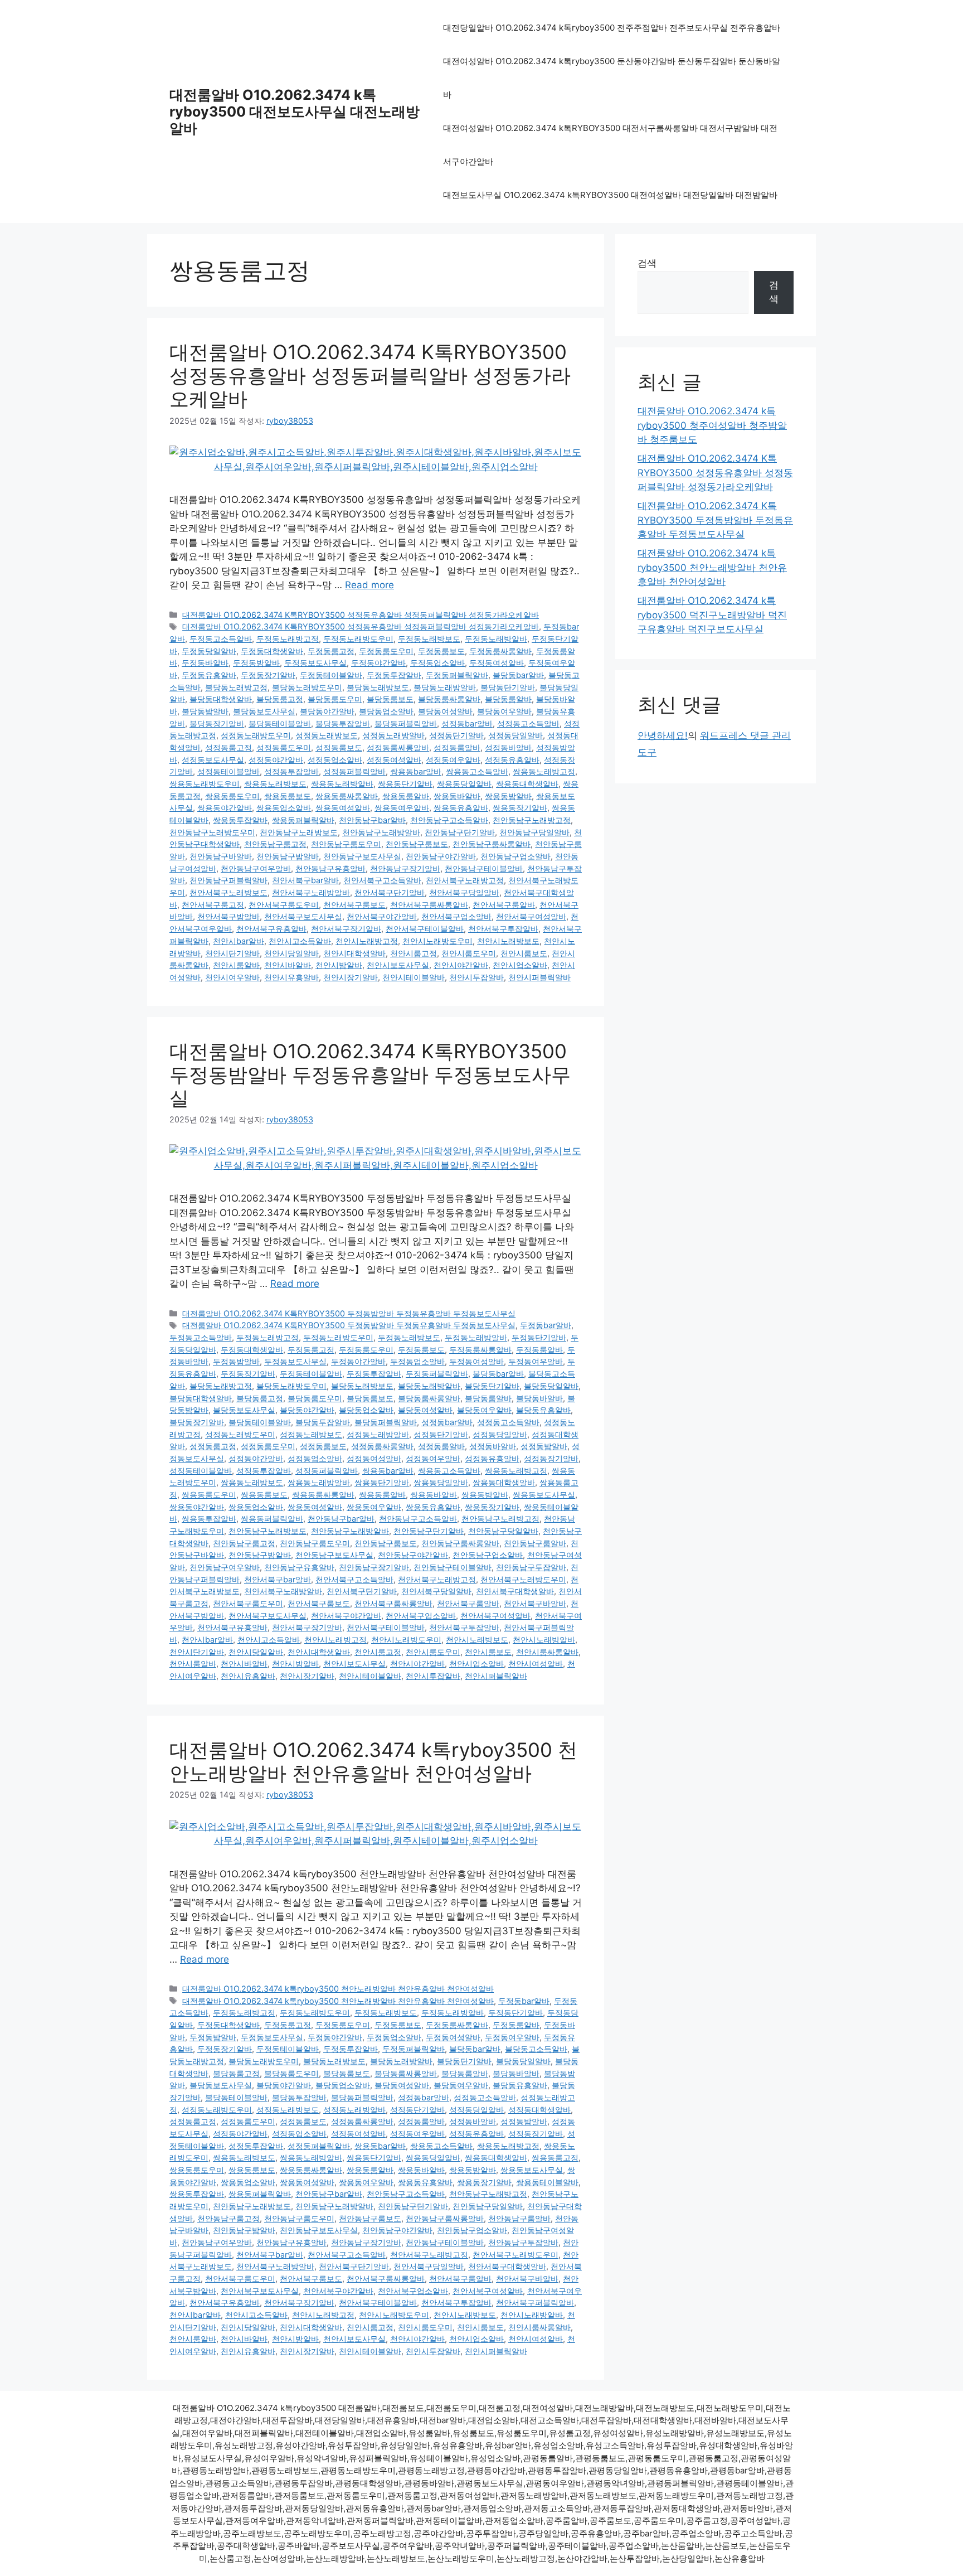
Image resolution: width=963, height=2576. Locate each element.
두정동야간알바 (378, 663)
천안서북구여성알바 (531, 916)
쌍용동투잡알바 (240, 820)
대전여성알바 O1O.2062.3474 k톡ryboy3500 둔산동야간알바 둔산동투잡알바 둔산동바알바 (612, 78)
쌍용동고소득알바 (477, 771)
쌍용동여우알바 (402, 808)
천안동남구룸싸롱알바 (492, 844)
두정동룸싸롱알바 (500, 651)
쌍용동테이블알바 (547, 2182)
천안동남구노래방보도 (299, 832)
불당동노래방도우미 (307, 687)
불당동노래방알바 (445, 687)
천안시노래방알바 (544, 1640)
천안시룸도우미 (469, 953)
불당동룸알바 (508, 699)
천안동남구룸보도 (417, 844)
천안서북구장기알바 (346, 929)
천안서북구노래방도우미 (523, 1579)
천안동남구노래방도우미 (212, 832)
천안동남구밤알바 (288, 856)
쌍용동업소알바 (284, 808)
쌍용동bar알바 (416, 771)
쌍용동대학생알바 (527, 784)
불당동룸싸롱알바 (449, 699)
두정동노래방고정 (288, 639)
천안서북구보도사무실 (303, 916)
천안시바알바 (288, 965)
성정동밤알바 (544, 1446)
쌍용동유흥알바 (461, 808)
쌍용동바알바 (457, 796)
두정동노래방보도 (429, 639)
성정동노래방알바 (393, 735)
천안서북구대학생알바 (515, 1591)
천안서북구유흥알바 (271, 929)
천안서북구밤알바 (228, 916)
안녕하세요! (663, 735)
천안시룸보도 (524, 953)
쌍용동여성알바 (343, 808)
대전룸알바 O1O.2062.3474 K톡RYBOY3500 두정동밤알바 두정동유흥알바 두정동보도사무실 (370, 1074)
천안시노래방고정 (367, 941)
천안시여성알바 (536, 1664)
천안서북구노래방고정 (465, 880)
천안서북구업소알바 (456, 916)
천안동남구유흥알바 (330, 868)
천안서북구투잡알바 (503, 929)
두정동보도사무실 (315, 663)
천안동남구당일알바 (534, 832)
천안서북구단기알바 (390, 892)
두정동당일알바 (209, 651)
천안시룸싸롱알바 (547, 1652)
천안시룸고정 (414, 953)
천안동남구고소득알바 (449, 820)
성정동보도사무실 (213, 760)
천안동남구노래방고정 (532, 820)
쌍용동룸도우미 (232, 796)
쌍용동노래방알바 (342, 784)
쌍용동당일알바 (464, 784)
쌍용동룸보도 (288, 796)
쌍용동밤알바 (508, 796)
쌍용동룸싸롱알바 (347, 796)
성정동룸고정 (228, 747)
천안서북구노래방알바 (311, 892)
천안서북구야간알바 (382, 916)
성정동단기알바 (456, 735)
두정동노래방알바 (496, 639)
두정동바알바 (205, 663)
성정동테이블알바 (228, 771)
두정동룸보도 (441, 651)
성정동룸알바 (457, 747)
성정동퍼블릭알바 (354, 771)
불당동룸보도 (390, 699)
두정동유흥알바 (209, 675)
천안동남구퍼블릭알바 (228, 880)
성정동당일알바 (515, 735)
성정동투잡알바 (291, 771)
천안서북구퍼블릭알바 (535, 2303)
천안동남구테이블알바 (484, 868)
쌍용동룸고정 (555, 2158)
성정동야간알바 (276, 760)
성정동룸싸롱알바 (398, 747)
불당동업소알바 (386, 711)
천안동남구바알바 (221, 856)
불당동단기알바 (508, 687)
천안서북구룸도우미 (284, 905)
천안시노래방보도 (508, 941)
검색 (647, 263)
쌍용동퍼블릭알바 (303, 820)
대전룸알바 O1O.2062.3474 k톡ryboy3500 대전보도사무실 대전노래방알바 (295, 112)
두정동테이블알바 (331, 675)
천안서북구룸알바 (504, 905)
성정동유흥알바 (512, 760)
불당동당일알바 (551, 1386)
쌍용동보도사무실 (544, 1495)
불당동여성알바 (445, 711)
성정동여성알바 (394, 760)
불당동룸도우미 (335, 699)
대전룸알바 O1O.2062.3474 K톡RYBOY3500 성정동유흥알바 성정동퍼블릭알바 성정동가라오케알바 (370, 375)
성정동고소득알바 (528, 723)
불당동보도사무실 (264, 711)
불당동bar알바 (518, 675)
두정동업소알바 (437, 663)
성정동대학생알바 (539, 2110)
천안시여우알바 (232, 977)
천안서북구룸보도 (354, 905)
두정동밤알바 (256, 663)
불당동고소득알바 (536, 2049)
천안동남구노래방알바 (381, 832)
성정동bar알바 (467, 723)
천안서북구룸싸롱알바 (429, 905)
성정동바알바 (508, 747)
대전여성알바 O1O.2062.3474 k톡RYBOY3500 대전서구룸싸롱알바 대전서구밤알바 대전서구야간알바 (610, 145)
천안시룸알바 (236, 965)
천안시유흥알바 (291, 977)
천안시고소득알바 (300, 941)
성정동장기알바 (551, 1458)
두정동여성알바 (497, 663)
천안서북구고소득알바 (382, 880)
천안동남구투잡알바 (531, 1567)
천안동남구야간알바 (441, 856)
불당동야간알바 (327, 711)
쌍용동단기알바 (405, 784)
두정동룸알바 (539, 1350)
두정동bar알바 (546, 1325)
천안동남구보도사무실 (362, 856)
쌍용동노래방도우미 (205, 784)
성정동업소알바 (335, 760)
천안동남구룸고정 (275, 844)
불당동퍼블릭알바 (406, 723)
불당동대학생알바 (221, 699)
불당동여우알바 (504, 711)
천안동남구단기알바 (460, 832)
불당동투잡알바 (343, 723)
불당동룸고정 (280, 699)
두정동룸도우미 (386, 651)
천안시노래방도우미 (437, 941)
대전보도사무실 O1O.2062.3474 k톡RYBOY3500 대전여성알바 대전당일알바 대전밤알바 (610, 195)
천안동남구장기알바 (405, 868)
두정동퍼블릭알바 (457, 675)
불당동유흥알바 (543, 1410)
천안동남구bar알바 (372, 820)
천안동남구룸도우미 (346, 844)
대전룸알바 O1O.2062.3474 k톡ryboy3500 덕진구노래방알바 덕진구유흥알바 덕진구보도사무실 (712, 615)
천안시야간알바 (461, 965)
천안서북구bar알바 (305, 880)
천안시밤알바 (339, 965)
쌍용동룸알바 (406, 796)
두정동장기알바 (268, 675)
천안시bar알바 (239, 941)
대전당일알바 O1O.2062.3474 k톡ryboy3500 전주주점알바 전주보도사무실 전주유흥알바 (612, 28)
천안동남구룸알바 (535, 1543)
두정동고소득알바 (221, 639)
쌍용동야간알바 (225, 808)
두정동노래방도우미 (358, 639)
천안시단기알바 (232, 953)
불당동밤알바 (205, 711)
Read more (369, 585)
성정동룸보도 (339, 747)
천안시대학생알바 (354, 953)
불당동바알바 (539, 1398)
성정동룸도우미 (284, 747)
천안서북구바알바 (535, 1603)
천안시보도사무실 (398, 965)
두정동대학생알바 (272, 651)
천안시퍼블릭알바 (539, 977)
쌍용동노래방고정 (544, 771)
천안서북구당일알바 (464, 892)
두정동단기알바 (539, 1337)
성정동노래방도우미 (256, 735)
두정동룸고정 (331, 651)
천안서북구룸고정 (213, 905)
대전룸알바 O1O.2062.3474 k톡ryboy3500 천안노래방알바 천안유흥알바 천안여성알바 (373, 1761)
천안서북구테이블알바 (425, 929)
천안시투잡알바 (476, 977)
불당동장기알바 (217, 723)
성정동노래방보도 (327, 735)
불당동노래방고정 (236, 687)
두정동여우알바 (536, 1361)
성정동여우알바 (453, 760)
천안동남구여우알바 (256, 868)
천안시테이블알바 (414, 977)
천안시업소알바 (520, 965)
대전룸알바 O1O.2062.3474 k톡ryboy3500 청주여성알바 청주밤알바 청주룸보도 (712, 425)
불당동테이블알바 (280, 723)
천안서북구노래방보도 (228, 892)
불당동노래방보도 (378, 687)
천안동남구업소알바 (515, 856)
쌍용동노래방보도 (275, 784)
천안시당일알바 (291, 953)
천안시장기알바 (351, 977)
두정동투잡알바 (394, 675)
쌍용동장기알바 (520, 808)
